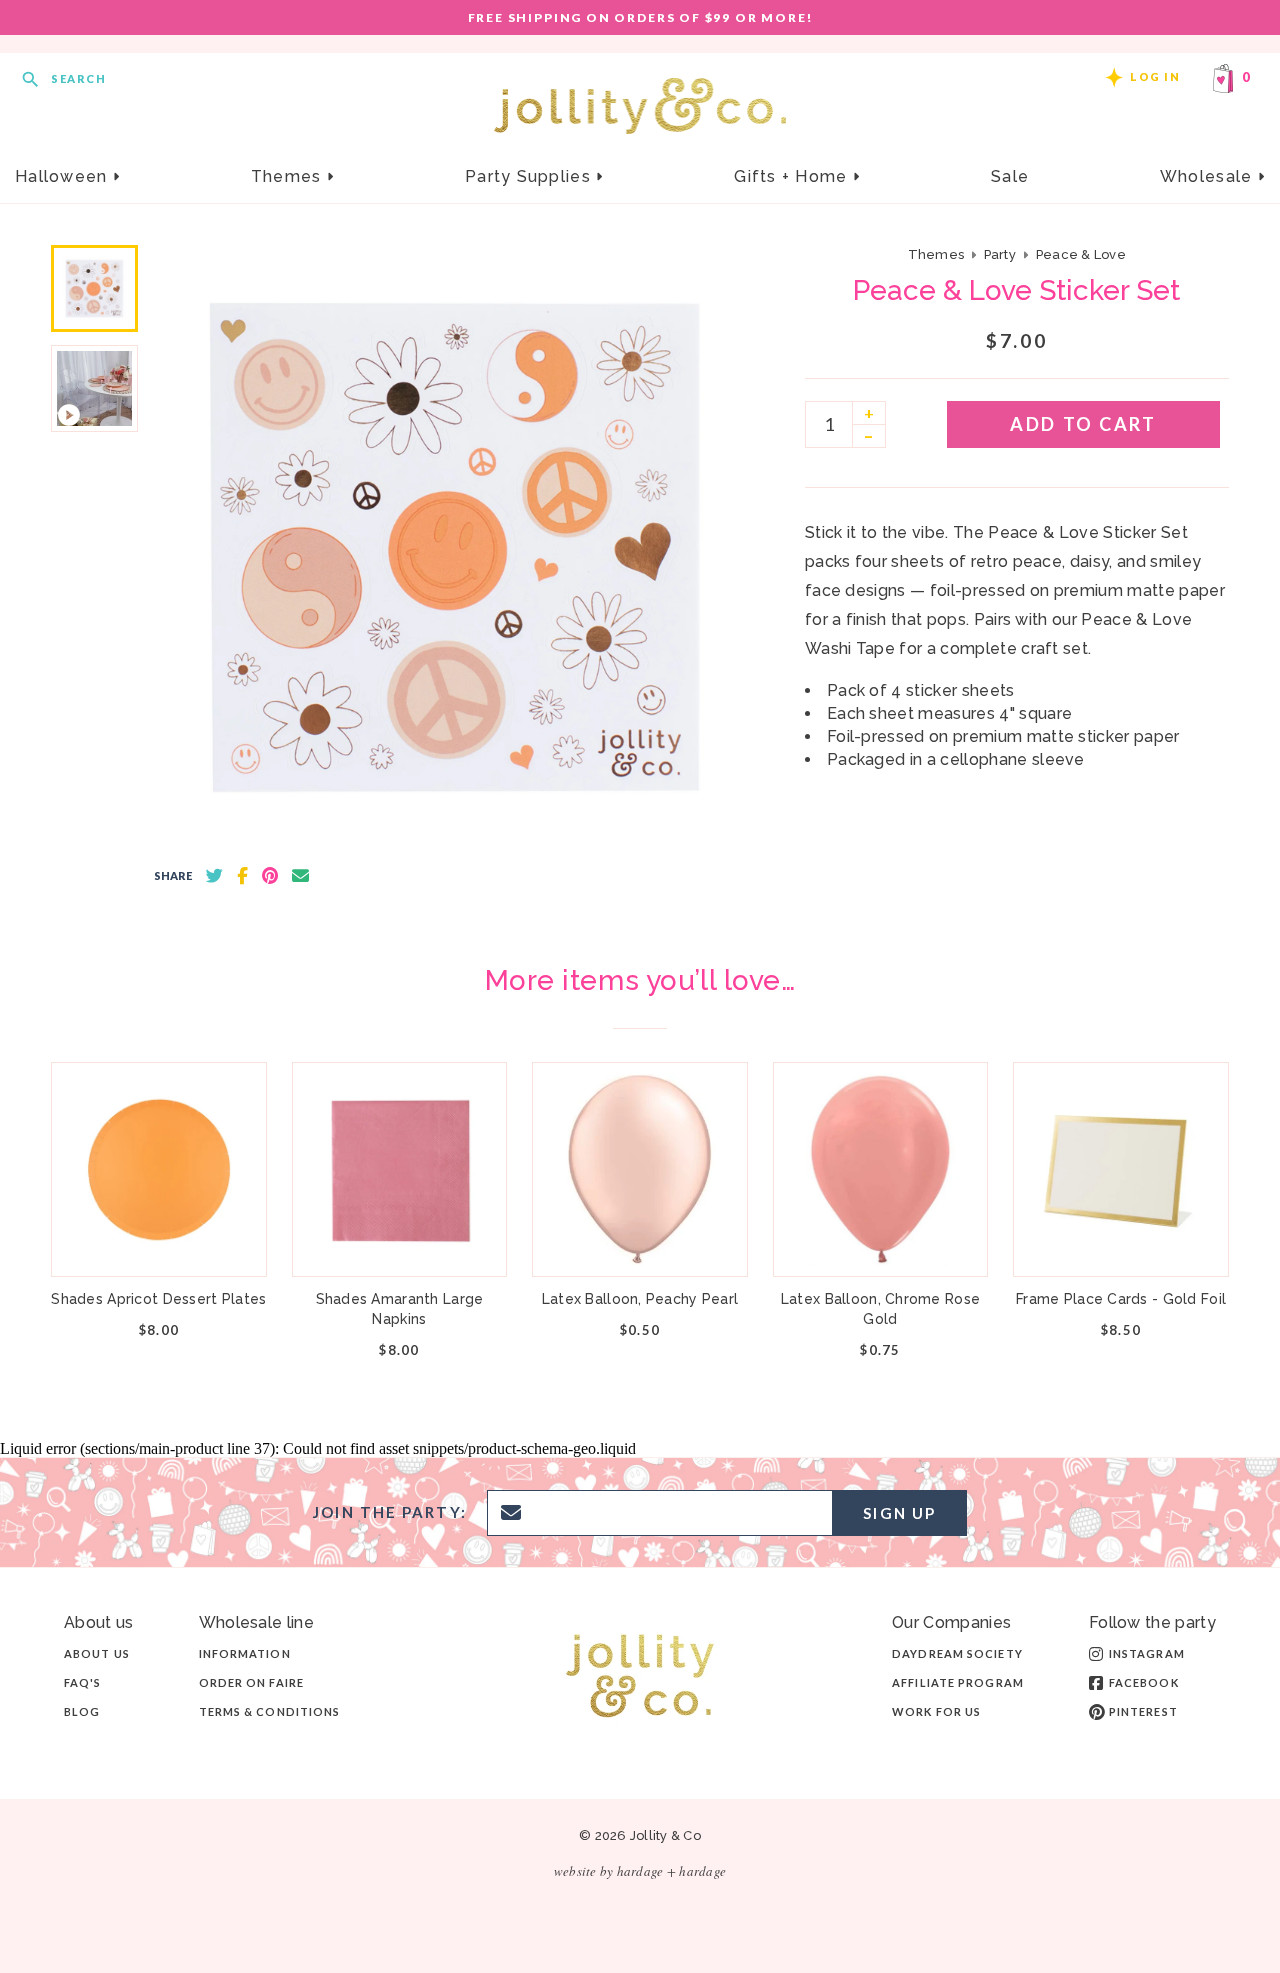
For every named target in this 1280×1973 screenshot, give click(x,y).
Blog (82, 1711)
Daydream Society (957, 1653)
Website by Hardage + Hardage (640, 1871)
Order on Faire (251, 1682)
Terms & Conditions (270, 1711)
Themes (289, 176)
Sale (1010, 176)
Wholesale (1209, 176)
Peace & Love (1081, 254)
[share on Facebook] (242, 876)
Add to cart (1083, 424)
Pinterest (1143, 1711)
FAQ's (83, 1682)
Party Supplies (530, 176)
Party (1000, 254)
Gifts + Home (793, 176)
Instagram (1147, 1653)
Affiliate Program (958, 1682)
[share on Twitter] (214, 876)
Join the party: (390, 1512)
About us (97, 1653)
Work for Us (936, 1711)
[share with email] (300, 876)
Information (245, 1653)
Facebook (1144, 1682)
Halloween (64, 176)
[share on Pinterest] (270, 876)
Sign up (899, 1513)
